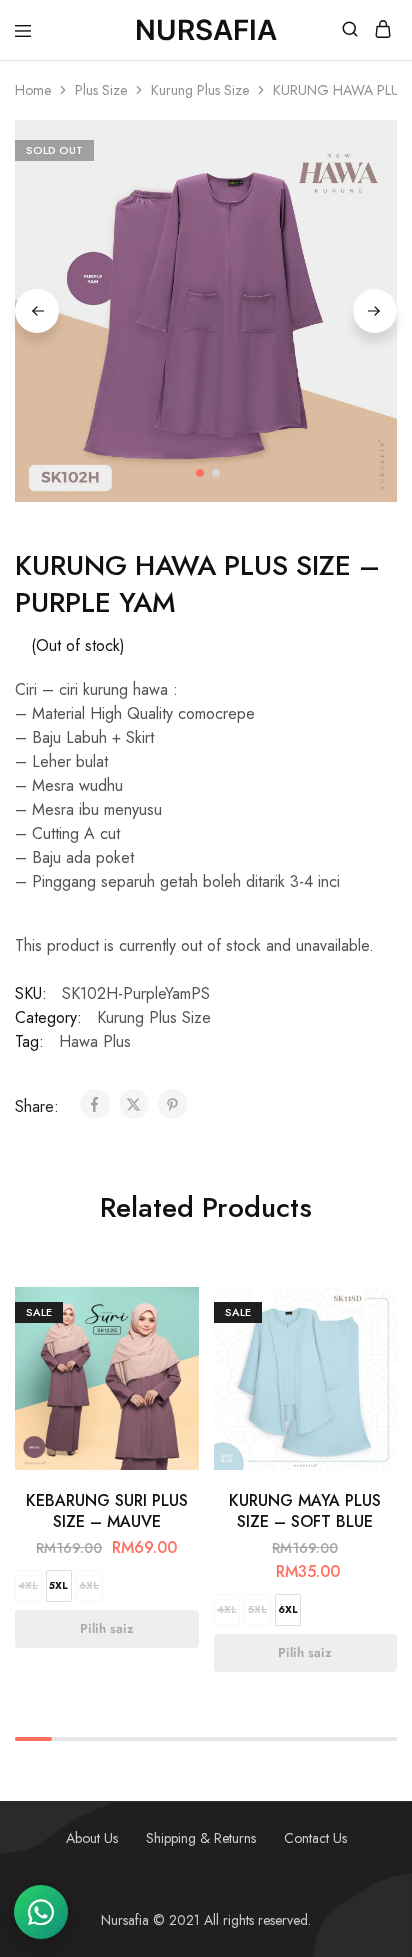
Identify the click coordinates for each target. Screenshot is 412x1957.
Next (375, 311)
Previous (37, 311)
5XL (58, 1585)
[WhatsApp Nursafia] (41, 1912)
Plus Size (101, 90)
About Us (92, 1838)
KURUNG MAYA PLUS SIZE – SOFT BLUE (305, 1511)
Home (33, 90)
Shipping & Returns (201, 1838)
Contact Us (315, 1838)
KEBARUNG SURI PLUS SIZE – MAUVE (107, 1511)
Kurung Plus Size (200, 90)
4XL (28, 1585)
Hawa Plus (95, 1041)
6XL (89, 1585)
